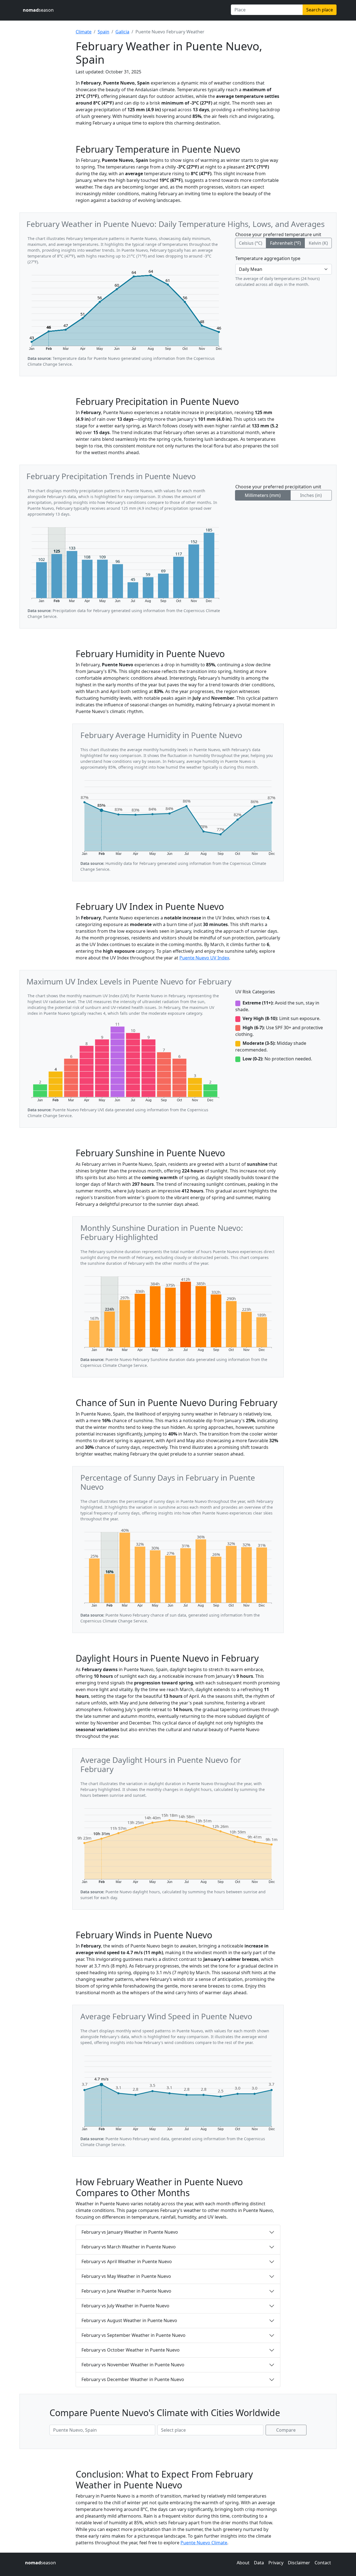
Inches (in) (311, 495)
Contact (323, 2563)
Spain (103, 32)
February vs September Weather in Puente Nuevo (133, 2335)
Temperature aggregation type (268, 258)
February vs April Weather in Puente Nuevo (127, 2261)
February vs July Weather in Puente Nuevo (125, 2306)
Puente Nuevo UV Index (204, 958)
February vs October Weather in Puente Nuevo (131, 2350)
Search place (320, 10)
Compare (286, 2430)
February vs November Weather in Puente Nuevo (133, 2365)
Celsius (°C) (251, 243)
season (38, 10)
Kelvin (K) (318, 243)
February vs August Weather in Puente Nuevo (129, 2320)
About (243, 2563)
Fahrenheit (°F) (285, 243)
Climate (84, 32)
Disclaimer (299, 2563)
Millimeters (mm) (263, 495)
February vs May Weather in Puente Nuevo (126, 2276)
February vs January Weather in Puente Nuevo (130, 2232)
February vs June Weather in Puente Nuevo (126, 2291)
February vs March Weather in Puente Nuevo (129, 2247)
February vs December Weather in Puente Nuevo (133, 2379)
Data (259, 2563)
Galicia (122, 32)
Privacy (276, 2563)
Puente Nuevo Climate (204, 2543)
